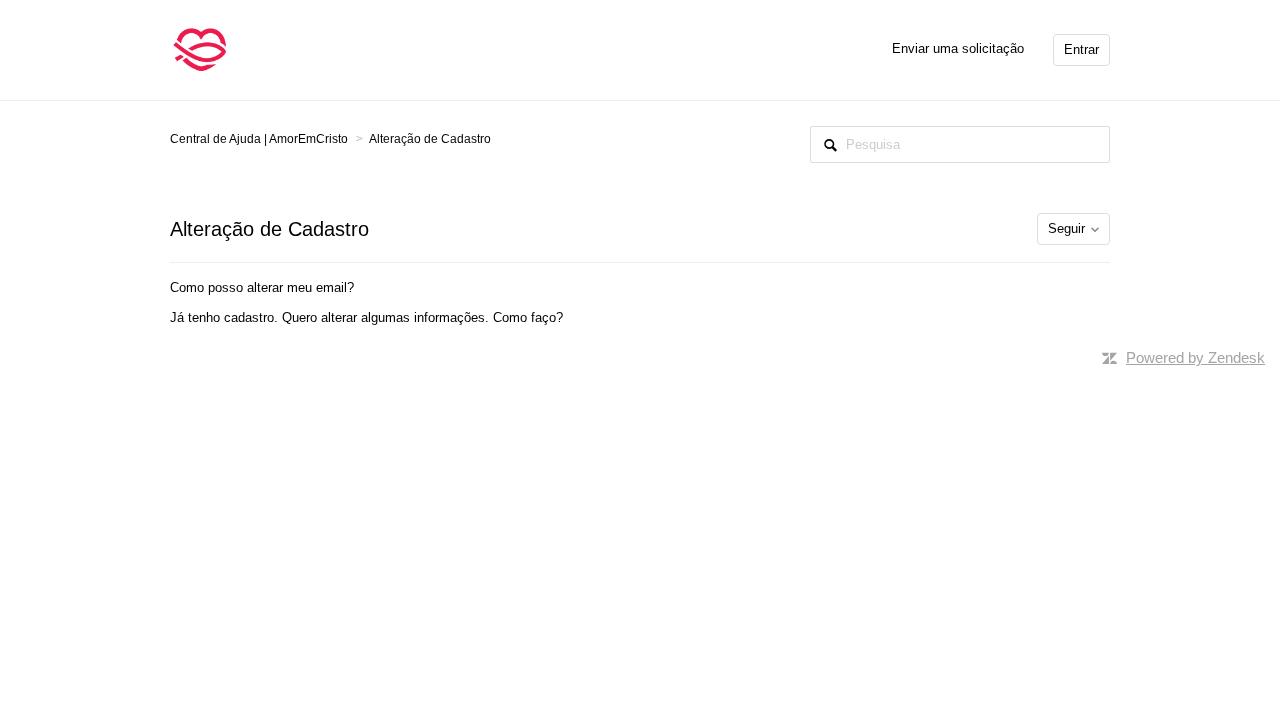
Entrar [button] (1081, 49)
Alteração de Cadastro (430, 139)
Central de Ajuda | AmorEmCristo (259, 139)
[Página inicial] (200, 48)
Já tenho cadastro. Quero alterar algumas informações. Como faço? (366, 317)
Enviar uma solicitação (958, 48)
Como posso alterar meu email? (262, 287)
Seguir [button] (1066, 228)
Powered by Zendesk (1195, 357)
